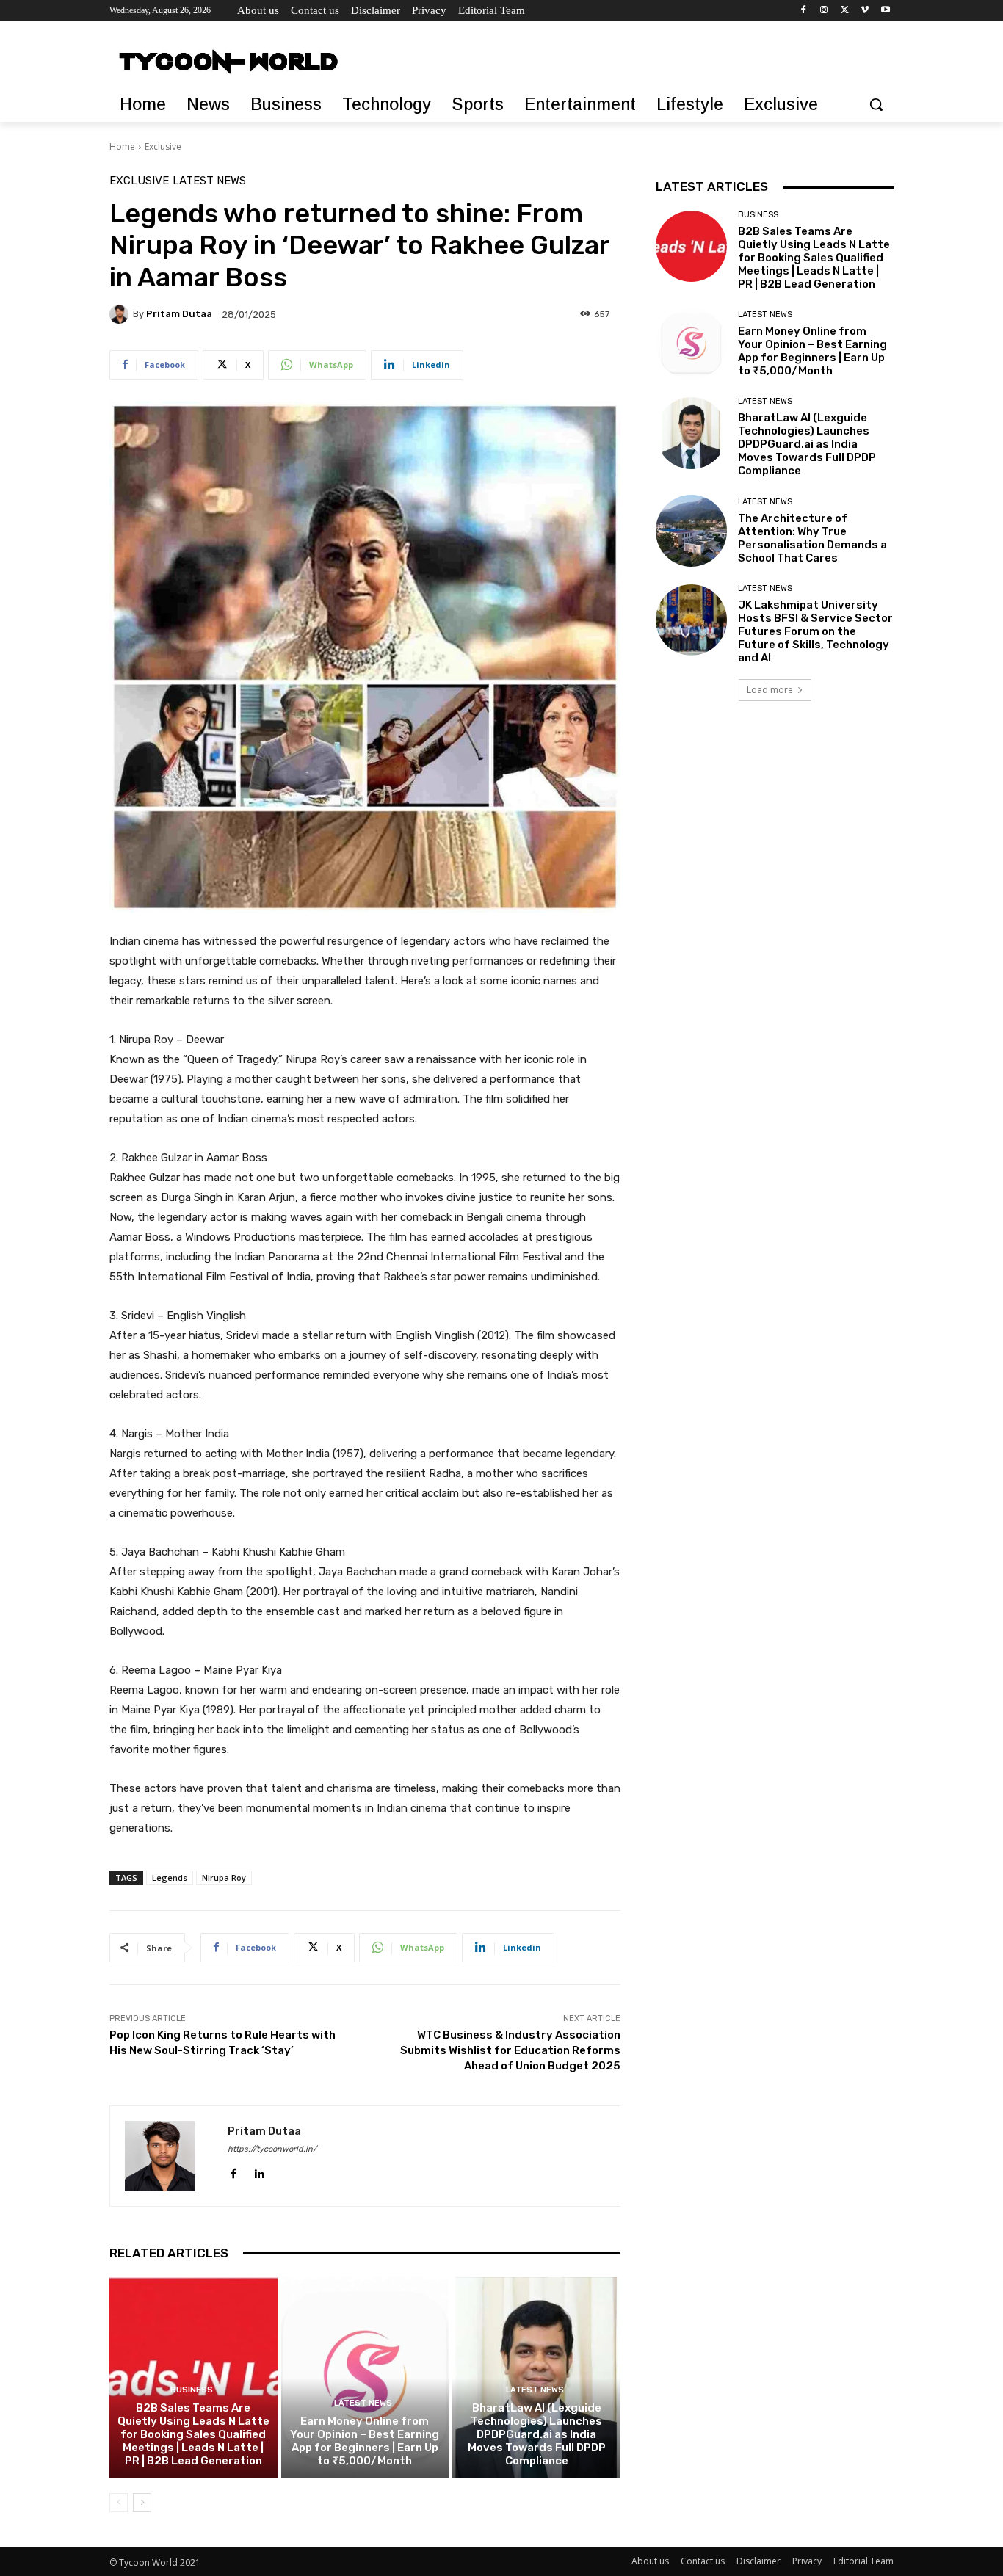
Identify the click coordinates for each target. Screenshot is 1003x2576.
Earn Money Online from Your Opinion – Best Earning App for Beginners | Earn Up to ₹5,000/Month (365, 2441)
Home (122, 146)
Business (192, 2390)
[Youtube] (885, 11)
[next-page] (142, 2503)
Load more (770, 690)
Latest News (209, 181)
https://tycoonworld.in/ (272, 2149)
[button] (876, 104)
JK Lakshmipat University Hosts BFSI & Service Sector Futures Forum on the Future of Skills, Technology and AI (815, 631)
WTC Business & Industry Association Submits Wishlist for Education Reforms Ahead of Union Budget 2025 (510, 2050)
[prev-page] (119, 2503)
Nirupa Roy (224, 1877)
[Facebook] (804, 11)
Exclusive (163, 146)
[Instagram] (824, 11)
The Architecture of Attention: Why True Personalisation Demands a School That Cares (812, 538)
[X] (845, 11)
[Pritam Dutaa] (121, 314)
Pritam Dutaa (179, 314)
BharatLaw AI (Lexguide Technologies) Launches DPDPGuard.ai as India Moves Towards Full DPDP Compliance (537, 2434)
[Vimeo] (865, 11)
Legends (170, 1877)
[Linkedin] (259, 2170)
